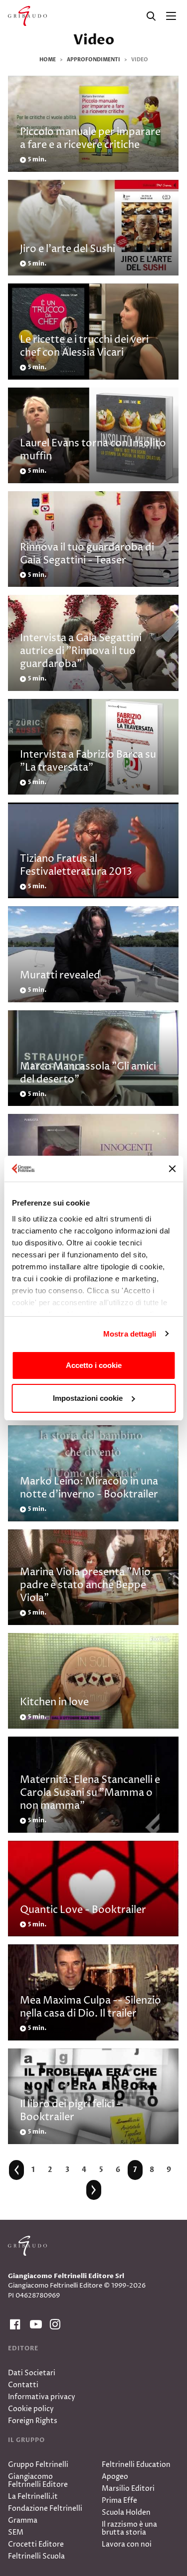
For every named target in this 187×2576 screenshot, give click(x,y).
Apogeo (115, 2477)
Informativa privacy (42, 2397)
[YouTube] (34, 2325)
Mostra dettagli (130, 1334)
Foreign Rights (33, 2421)
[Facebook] (14, 2325)
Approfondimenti (93, 60)
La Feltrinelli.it (33, 2497)
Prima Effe (119, 2501)
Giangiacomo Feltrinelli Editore (38, 2481)
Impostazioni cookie (88, 1398)
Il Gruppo (26, 2440)
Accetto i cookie (94, 1365)
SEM (16, 2532)
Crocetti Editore (36, 2544)
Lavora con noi (127, 2544)
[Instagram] (54, 2325)
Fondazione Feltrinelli (45, 2508)
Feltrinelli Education (136, 2465)
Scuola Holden (126, 2512)
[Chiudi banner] (172, 1169)
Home (48, 60)
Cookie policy (31, 2409)
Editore (23, 2348)
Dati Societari (32, 2373)
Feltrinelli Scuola (36, 2556)
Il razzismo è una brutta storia (129, 2528)
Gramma (23, 2520)
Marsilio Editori (128, 2489)
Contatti (23, 2385)
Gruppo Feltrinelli (38, 2465)
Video (94, 40)
